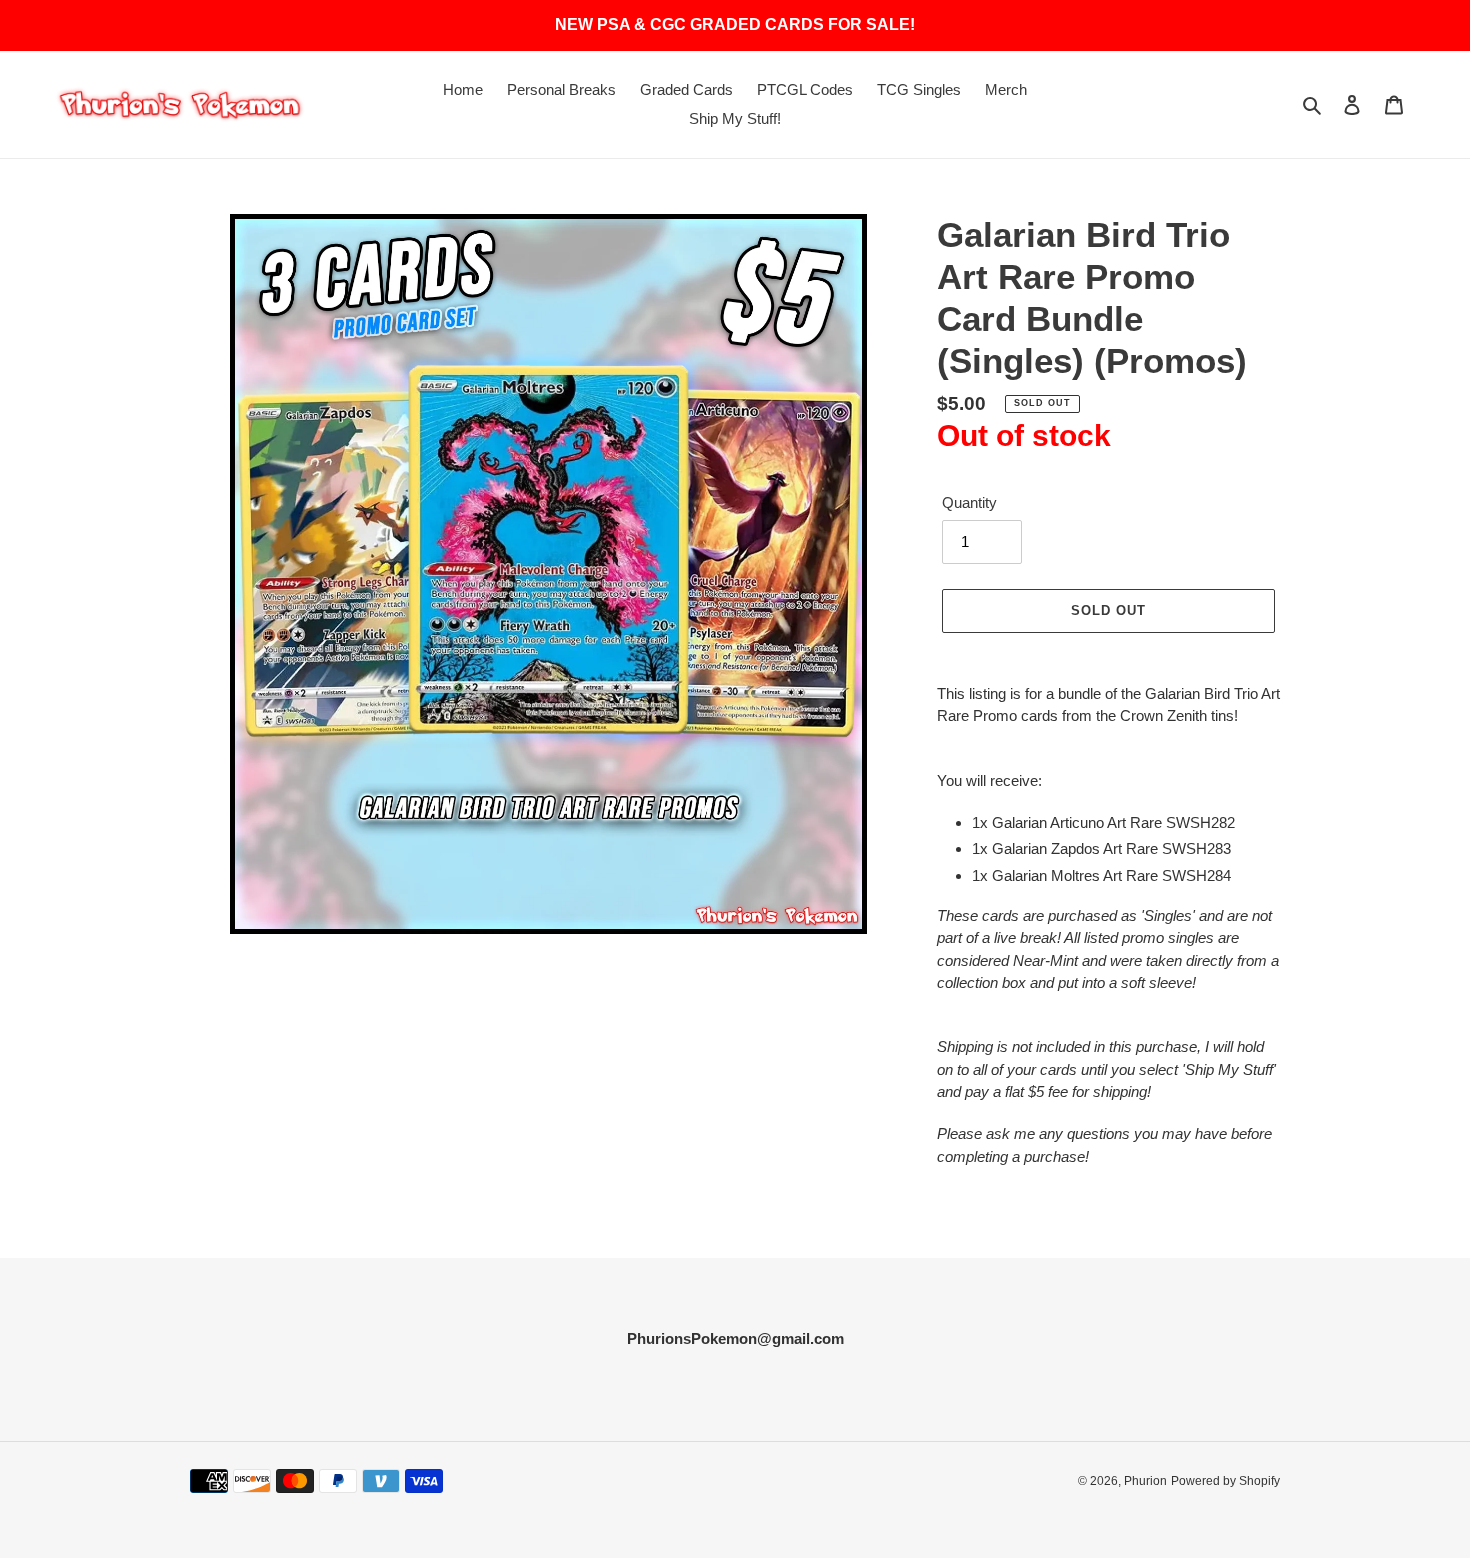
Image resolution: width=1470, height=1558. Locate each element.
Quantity (969, 502)
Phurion (1145, 1481)
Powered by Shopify (1225, 1481)
